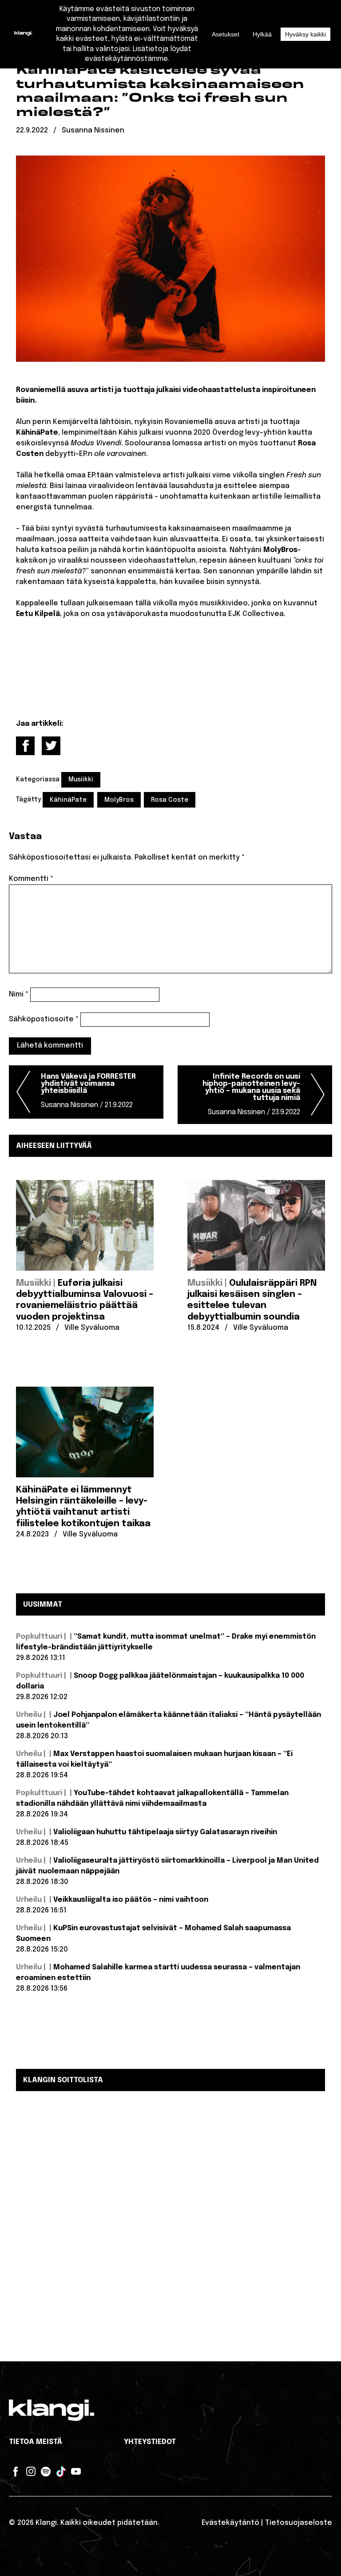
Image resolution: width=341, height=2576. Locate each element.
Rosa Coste (170, 800)
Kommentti (31, 879)
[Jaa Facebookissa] (25, 746)
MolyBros (119, 800)
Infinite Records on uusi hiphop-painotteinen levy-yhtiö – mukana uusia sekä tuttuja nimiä (251, 1094)
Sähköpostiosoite (44, 1019)
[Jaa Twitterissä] (51, 746)
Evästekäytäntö (230, 2523)
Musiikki (81, 780)
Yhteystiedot (150, 2442)
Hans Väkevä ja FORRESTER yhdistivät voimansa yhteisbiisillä (88, 1091)
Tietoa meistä (36, 2442)
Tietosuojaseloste (299, 2523)
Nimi (19, 994)
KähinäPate (68, 800)
